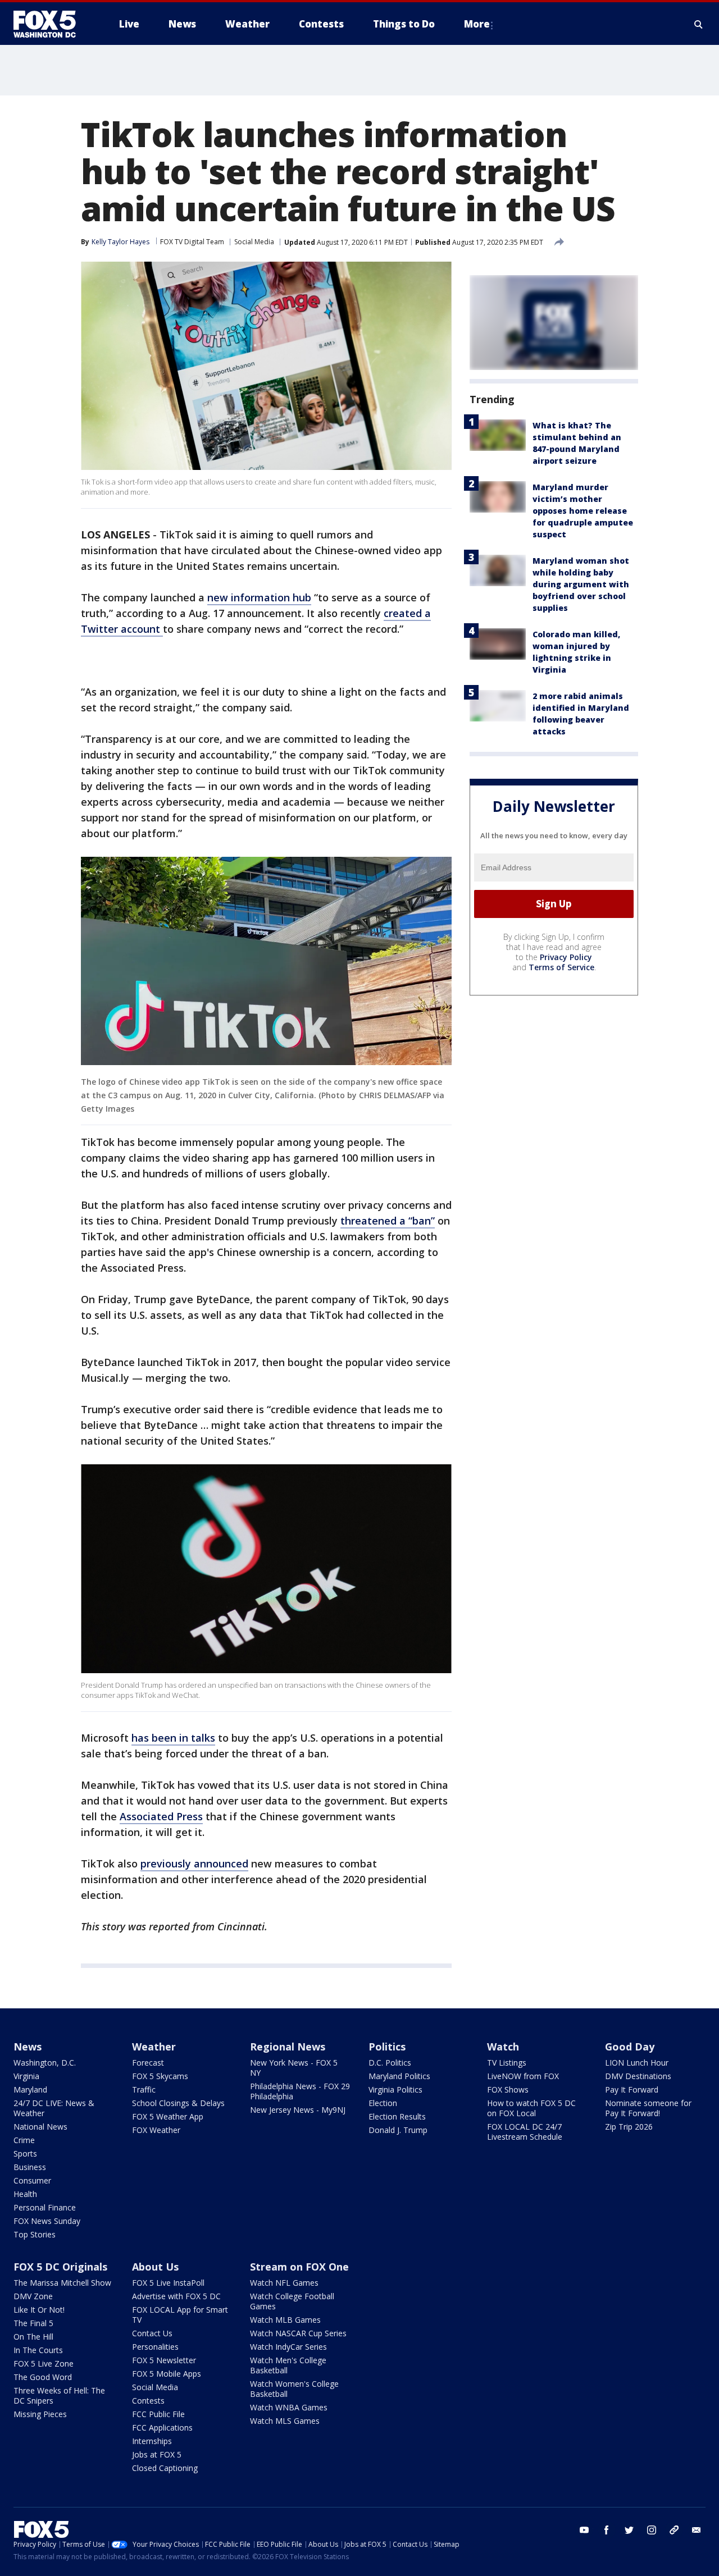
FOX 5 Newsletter (164, 2360)
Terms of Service (561, 967)
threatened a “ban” (388, 1221)
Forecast (148, 2063)
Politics (387, 2047)
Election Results (397, 2116)
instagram (652, 2530)
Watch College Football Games (292, 2301)
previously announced (194, 1864)
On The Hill (33, 2337)
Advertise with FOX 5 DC (176, 2296)
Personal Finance (45, 2207)
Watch (503, 2047)
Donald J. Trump (398, 2130)
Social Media (254, 242)
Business (30, 2167)
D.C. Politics (390, 2063)
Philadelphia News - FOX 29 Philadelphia (300, 2091)
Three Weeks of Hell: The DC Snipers (59, 2395)
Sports (25, 2153)
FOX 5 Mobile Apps (167, 2374)
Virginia (26, 2076)
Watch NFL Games (284, 2283)
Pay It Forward (632, 2089)
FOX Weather (156, 2130)
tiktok (674, 2530)
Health (25, 2194)
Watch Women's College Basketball (294, 2389)
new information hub (259, 597)
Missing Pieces (40, 2414)
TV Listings (507, 2063)
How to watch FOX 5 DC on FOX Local (531, 2108)
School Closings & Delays (178, 2103)
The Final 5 (33, 2323)
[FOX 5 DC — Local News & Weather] (51, 24)
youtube (584, 2530)
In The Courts (38, 2350)
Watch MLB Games (285, 2320)
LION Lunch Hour (637, 2063)
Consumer (32, 2180)
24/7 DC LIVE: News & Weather (54, 2108)
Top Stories (35, 2234)
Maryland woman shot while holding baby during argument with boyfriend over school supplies (581, 584)
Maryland (30, 2089)
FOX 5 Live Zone (44, 2363)
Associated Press (161, 1816)
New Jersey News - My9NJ (298, 2110)
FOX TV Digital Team (192, 242)
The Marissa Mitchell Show (62, 2283)
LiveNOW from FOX (523, 2076)
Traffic (144, 2089)
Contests (148, 2401)
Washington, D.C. (45, 2063)
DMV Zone (33, 2296)
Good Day (630, 2047)
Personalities (155, 2347)
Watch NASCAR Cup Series (298, 2333)
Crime (24, 2140)
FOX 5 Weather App (168, 2116)
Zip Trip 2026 (629, 2127)
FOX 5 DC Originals (60, 2267)
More (477, 24)
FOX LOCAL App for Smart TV (180, 2315)
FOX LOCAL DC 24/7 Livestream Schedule (525, 2132)
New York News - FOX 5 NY (294, 2068)
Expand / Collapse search (699, 24)
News (28, 2047)
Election (383, 2103)
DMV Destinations (638, 2076)
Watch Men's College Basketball (288, 2365)
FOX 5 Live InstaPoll (168, 2283)
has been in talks (173, 1738)
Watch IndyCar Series (288, 2347)
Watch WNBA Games (289, 2407)
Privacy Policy (566, 957)
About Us (155, 2267)
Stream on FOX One (299, 2267)
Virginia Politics (395, 2089)
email (697, 2530)
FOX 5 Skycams (160, 2076)
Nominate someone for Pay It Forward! (648, 2108)
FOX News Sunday (47, 2221)
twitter (629, 2530)
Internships (152, 2441)
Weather (154, 2047)
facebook (607, 2530)
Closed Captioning (165, 2468)
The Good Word (43, 2377)
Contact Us (152, 2333)
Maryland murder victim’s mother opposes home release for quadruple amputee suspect (583, 511)
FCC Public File (158, 2414)
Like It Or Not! (39, 2310)
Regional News (288, 2047)
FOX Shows (508, 2089)
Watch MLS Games (285, 2421)
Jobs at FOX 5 (157, 2454)
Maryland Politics (399, 2076)
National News (40, 2127)
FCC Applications (162, 2427)
